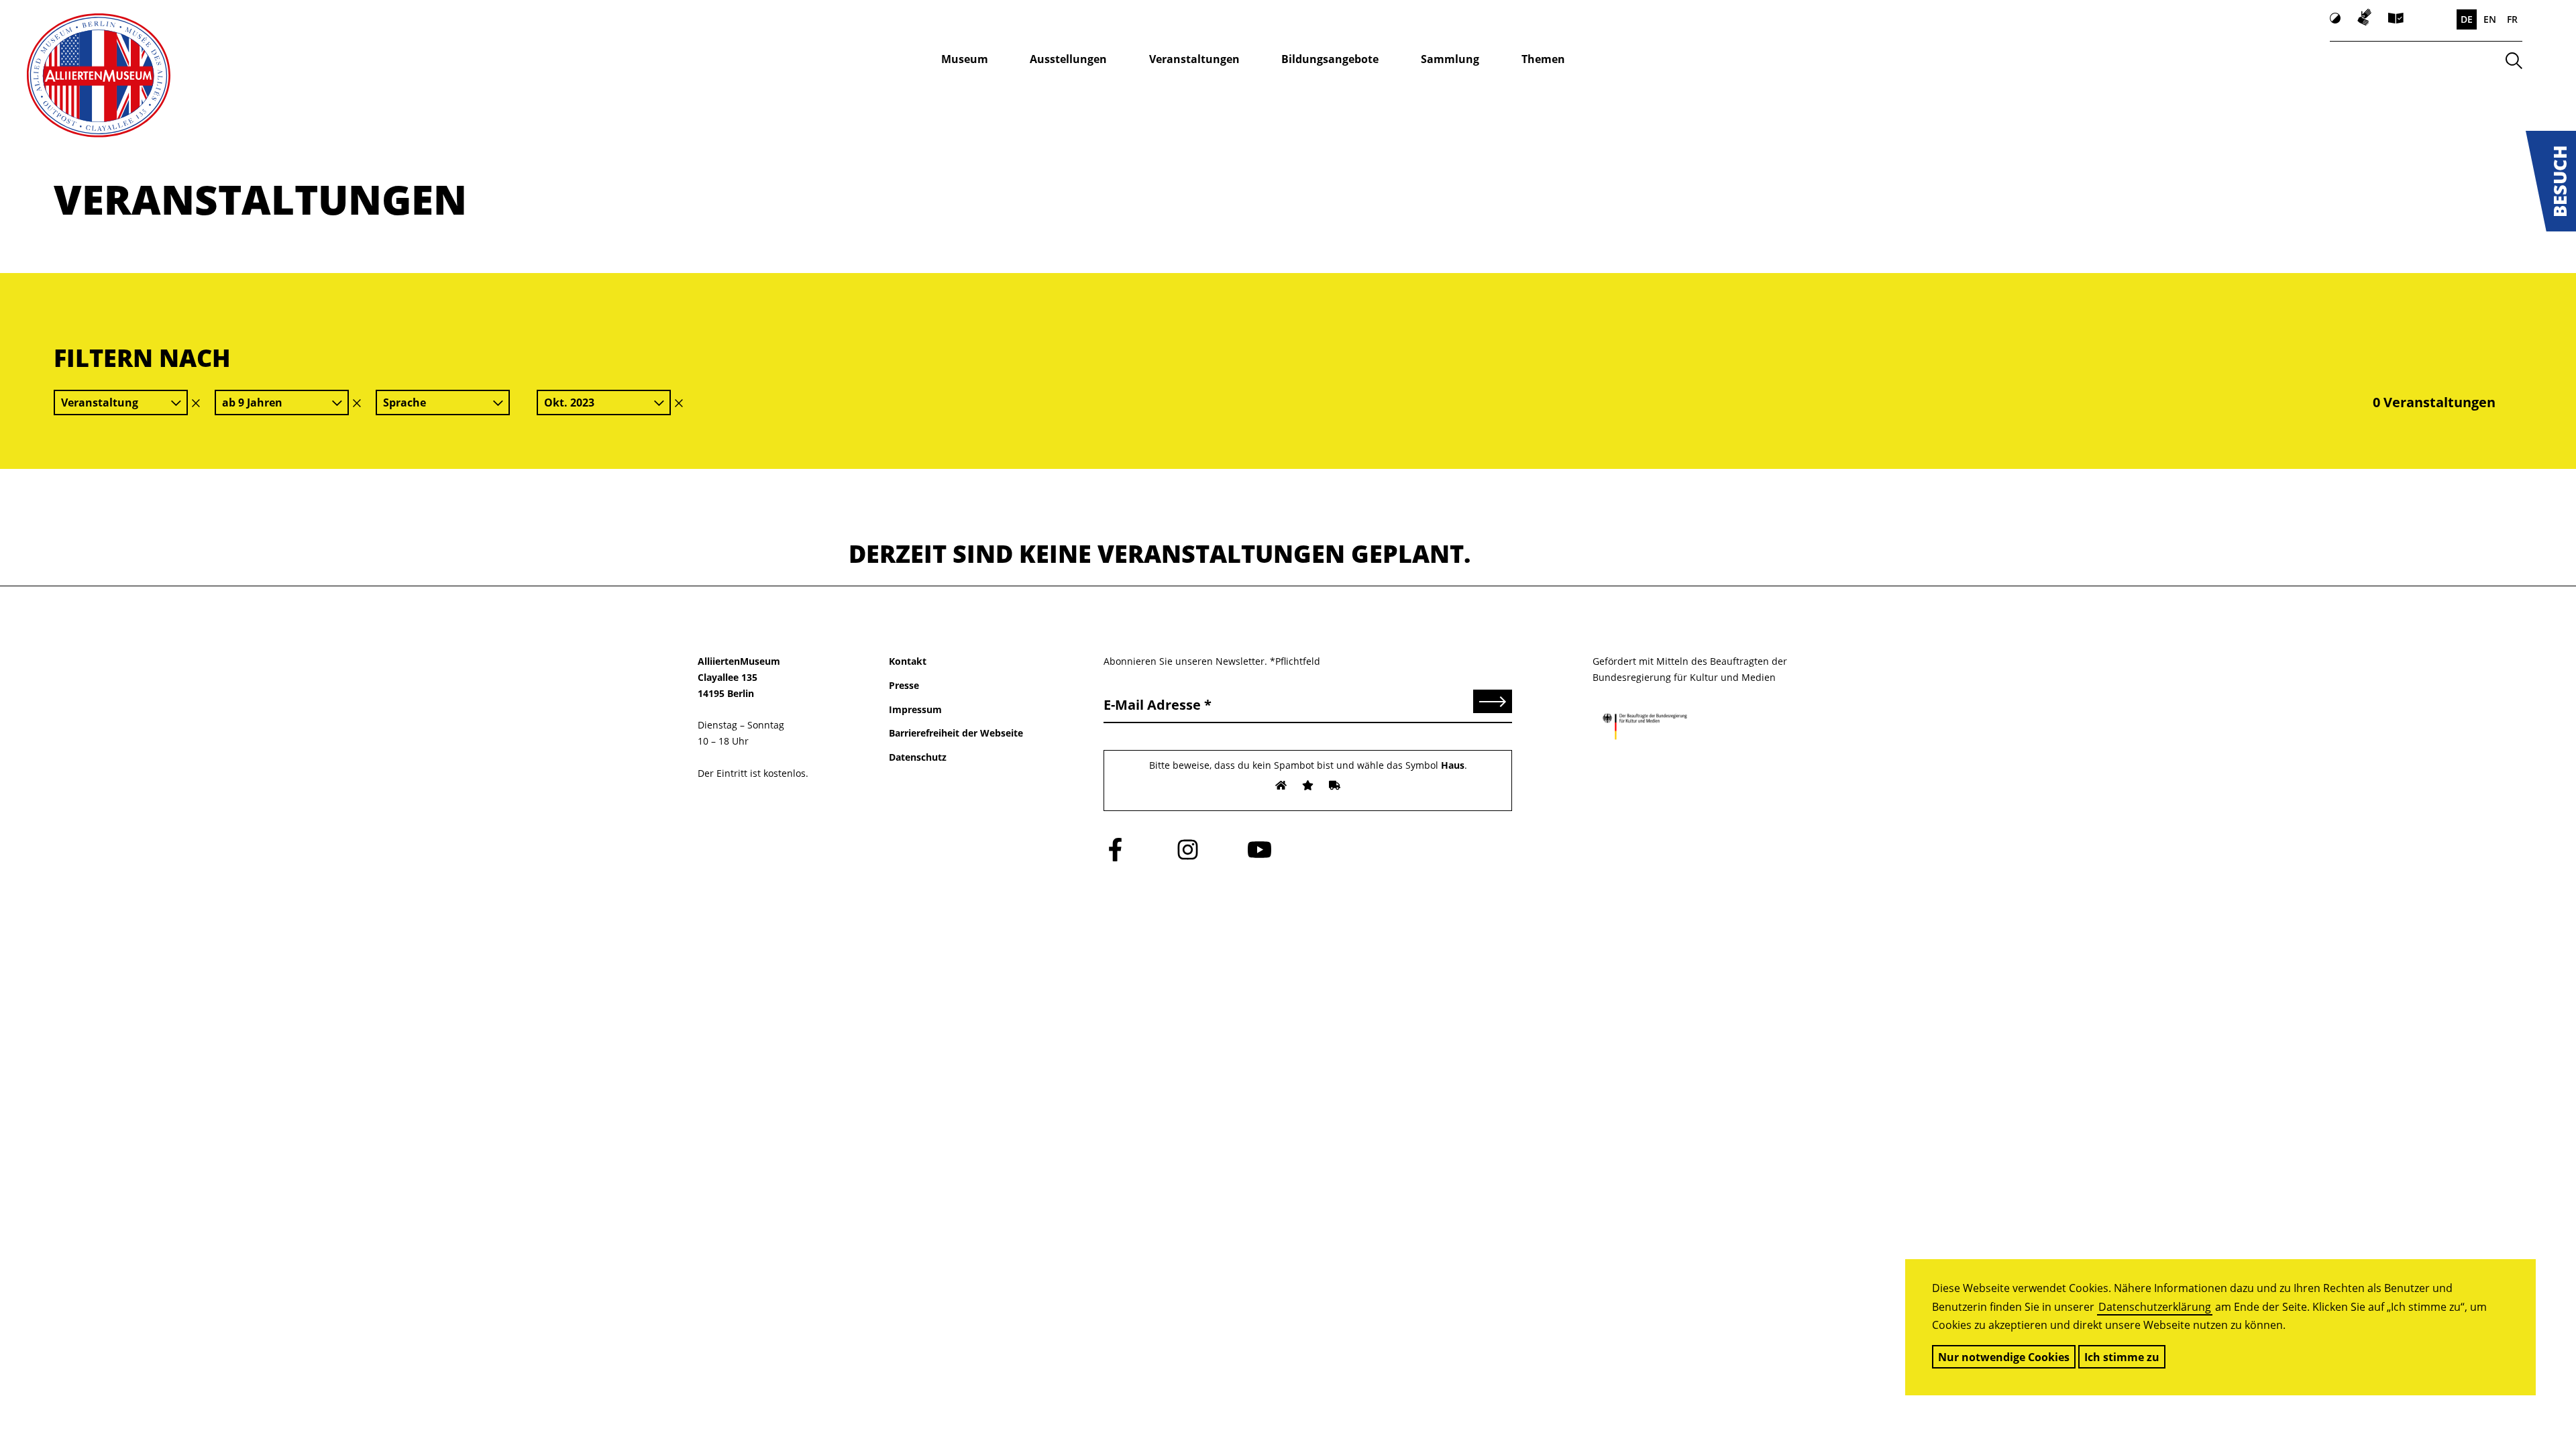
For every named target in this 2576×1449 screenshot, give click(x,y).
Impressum (915, 709)
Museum (965, 59)
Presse (904, 685)
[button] (2551, 181)
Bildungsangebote (1330, 59)
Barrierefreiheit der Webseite (956, 733)
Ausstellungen (1068, 59)
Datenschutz (918, 757)
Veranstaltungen (1194, 59)
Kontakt (908, 661)
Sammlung (1450, 59)
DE (2467, 19)
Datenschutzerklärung (2155, 1307)
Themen (1543, 59)
